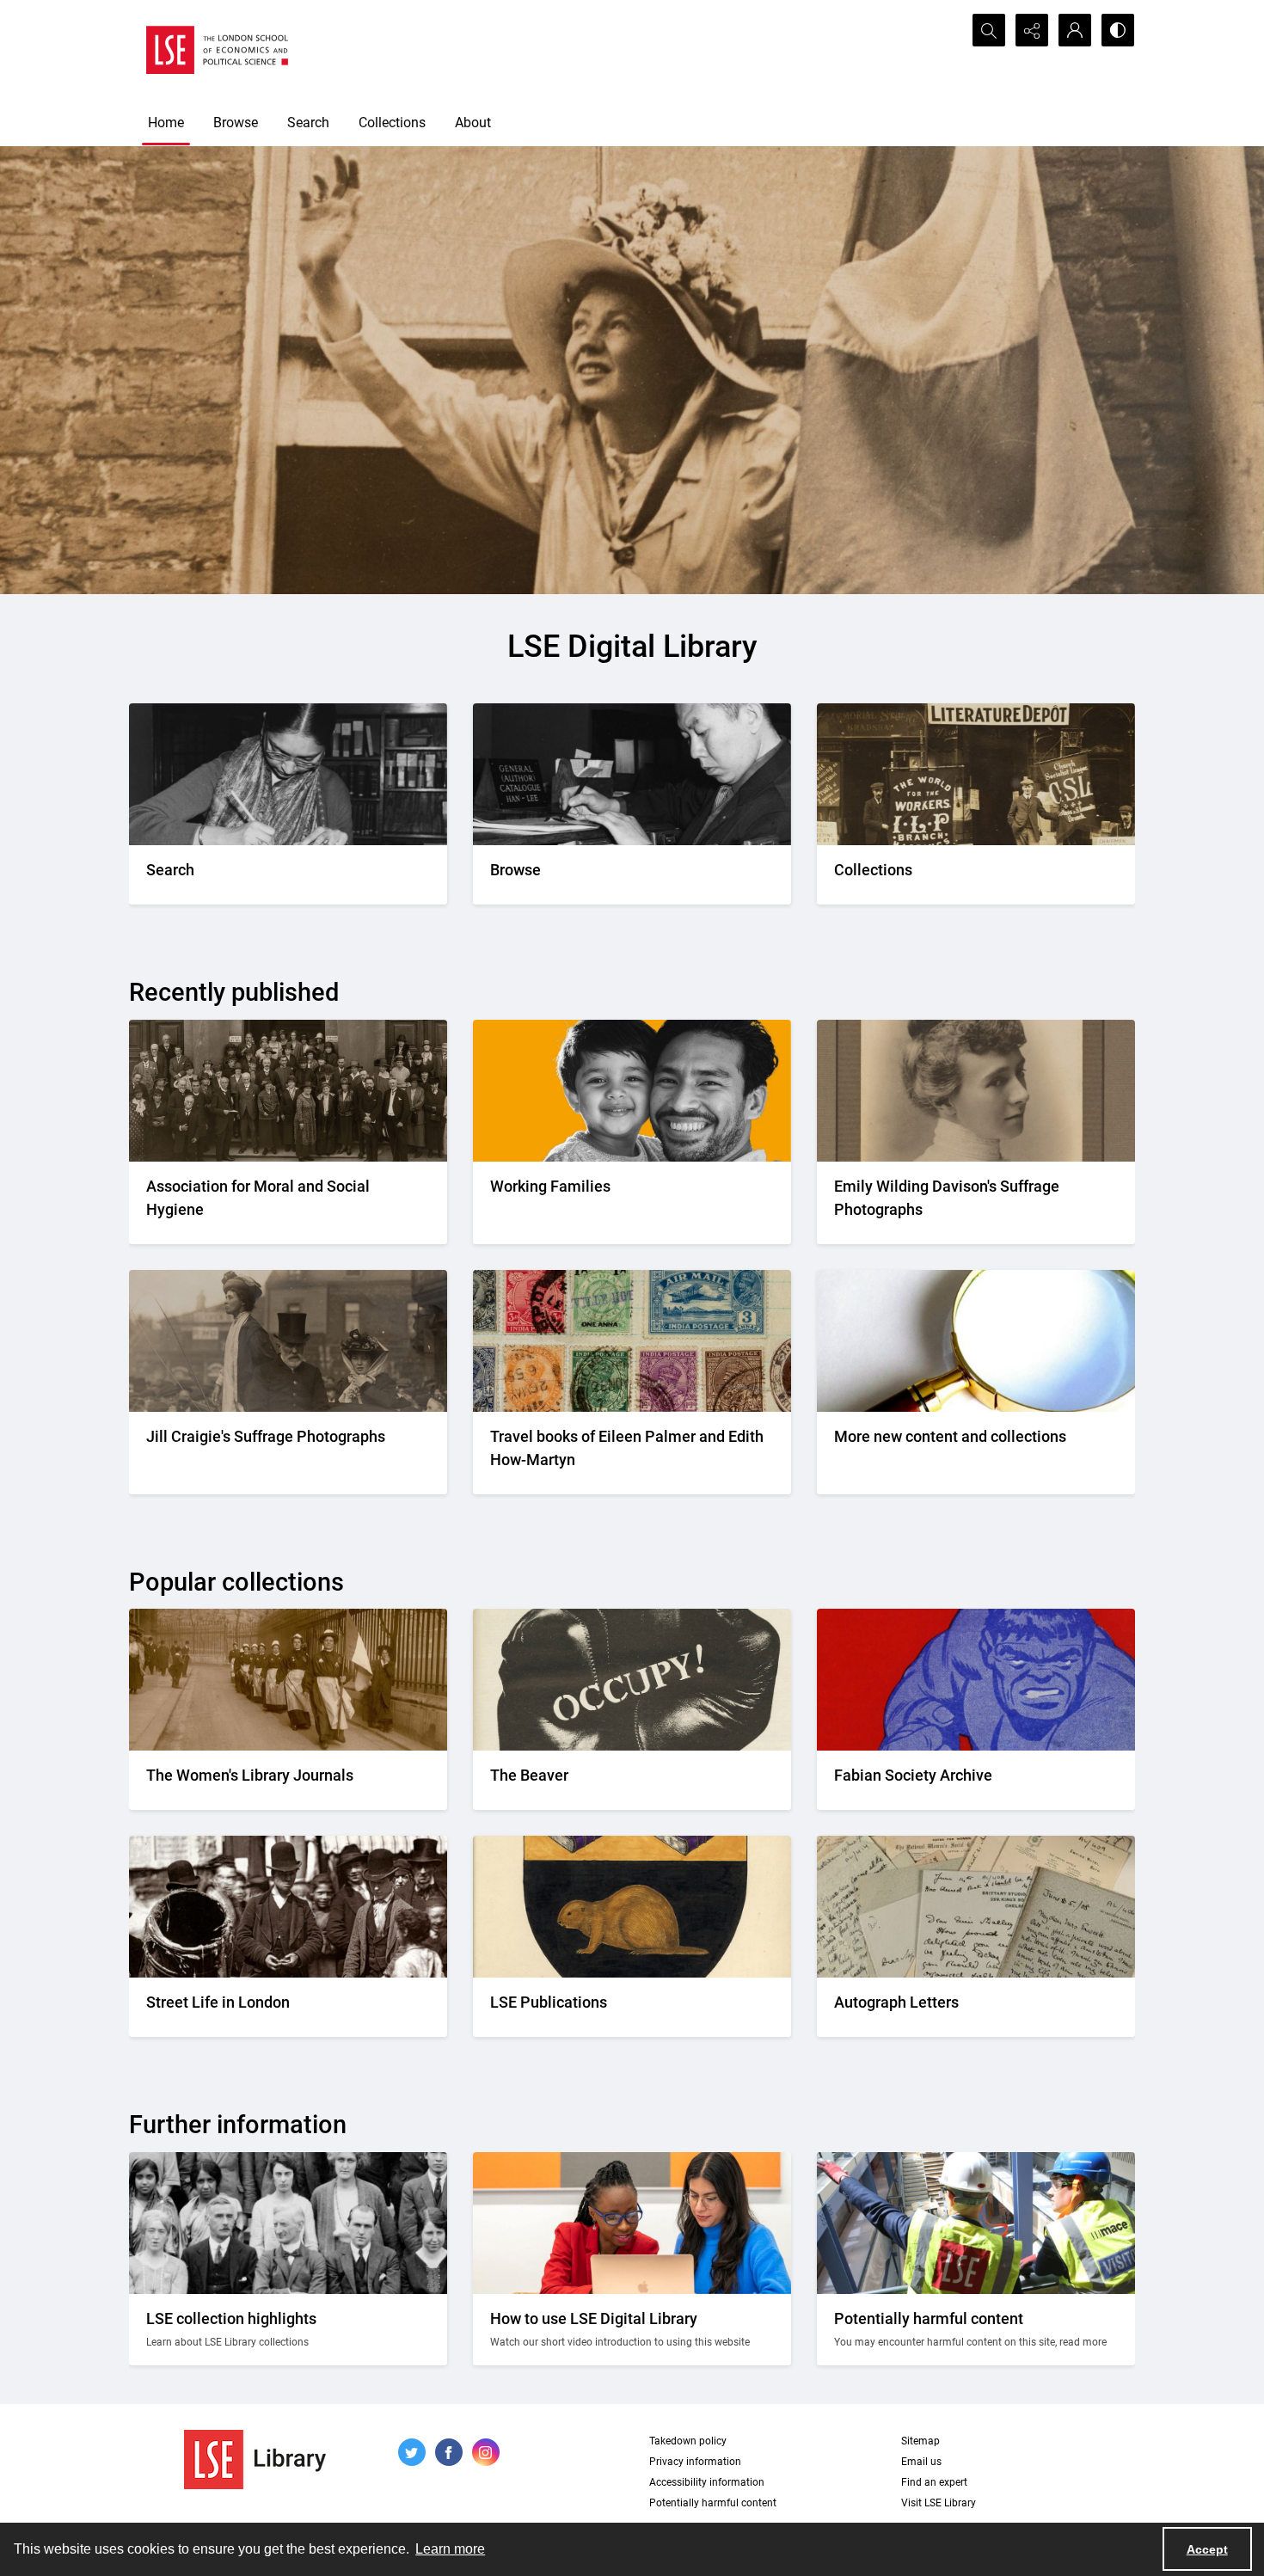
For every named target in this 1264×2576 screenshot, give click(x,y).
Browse (236, 123)
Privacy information (695, 2462)
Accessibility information (707, 2482)
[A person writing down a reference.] (288, 774)
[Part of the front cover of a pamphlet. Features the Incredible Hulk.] (976, 1680)
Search (308, 123)
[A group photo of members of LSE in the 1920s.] (288, 2223)
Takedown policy (688, 2441)
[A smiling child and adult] (632, 1091)
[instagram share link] (486, 2452)
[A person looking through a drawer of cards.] (632, 774)
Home (166, 123)
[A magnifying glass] (976, 1341)
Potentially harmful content (713, 2503)
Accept (1207, 2549)
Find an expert (934, 2482)
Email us (921, 2462)
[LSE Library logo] (255, 2459)
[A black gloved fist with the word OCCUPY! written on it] (632, 1680)
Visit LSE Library (939, 2503)
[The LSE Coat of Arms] (632, 1907)
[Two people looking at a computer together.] (632, 2223)
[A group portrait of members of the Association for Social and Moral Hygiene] (288, 1091)
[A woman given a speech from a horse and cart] (288, 1341)
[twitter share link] (412, 2452)
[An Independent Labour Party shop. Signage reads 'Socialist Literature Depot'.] (976, 774)
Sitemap (920, 2441)
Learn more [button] (450, 2549)
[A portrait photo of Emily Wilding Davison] (976, 1091)
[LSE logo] (217, 50)
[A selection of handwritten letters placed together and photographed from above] (976, 1907)
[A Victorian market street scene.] (288, 1907)
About (473, 123)
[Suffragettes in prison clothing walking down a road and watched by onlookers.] (288, 1680)
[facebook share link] (449, 2452)
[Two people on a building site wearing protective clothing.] (976, 2223)
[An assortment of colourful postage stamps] (632, 1341)
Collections (392, 123)
